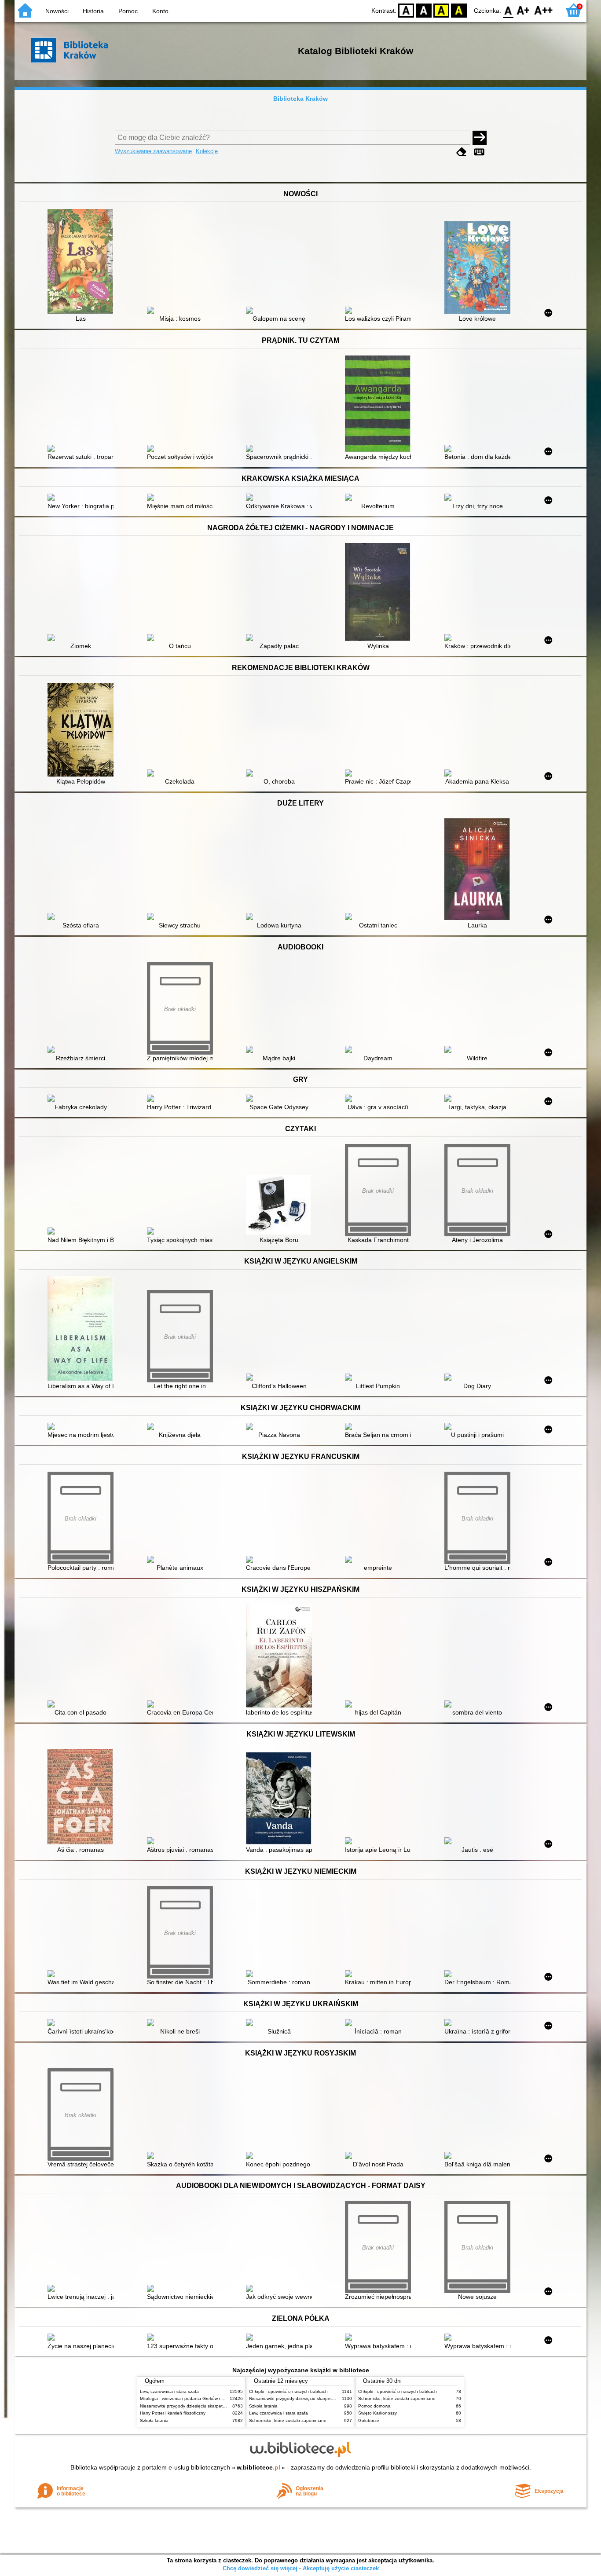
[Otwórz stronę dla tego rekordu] (83, 262)
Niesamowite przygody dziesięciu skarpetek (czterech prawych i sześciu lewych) (220, 2406)
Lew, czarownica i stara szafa (169, 2391)
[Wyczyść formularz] (462, 152)
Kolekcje (207, 151)
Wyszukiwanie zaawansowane (153, 151)
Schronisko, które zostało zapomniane (288, 2420)
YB (441, 10)
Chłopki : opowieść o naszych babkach (288, 2391)
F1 (523, 10)
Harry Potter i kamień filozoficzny (173, 2413)
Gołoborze (369, 2420)
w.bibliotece (258, 2467)
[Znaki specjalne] (479, 152)
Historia (93, 11)
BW (424, 10)
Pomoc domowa (374, 2406)
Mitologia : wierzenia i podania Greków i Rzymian (189, 2398)
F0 (508, 10)
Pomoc (128, 11)
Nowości (57, 11)
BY (459, 10)
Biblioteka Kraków (300, 99)
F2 (544, 10)
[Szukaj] (480, 138)
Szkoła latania (154, 2420)
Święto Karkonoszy (377, 2413)
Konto (160, 11)
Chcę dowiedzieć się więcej (260, 2568)
